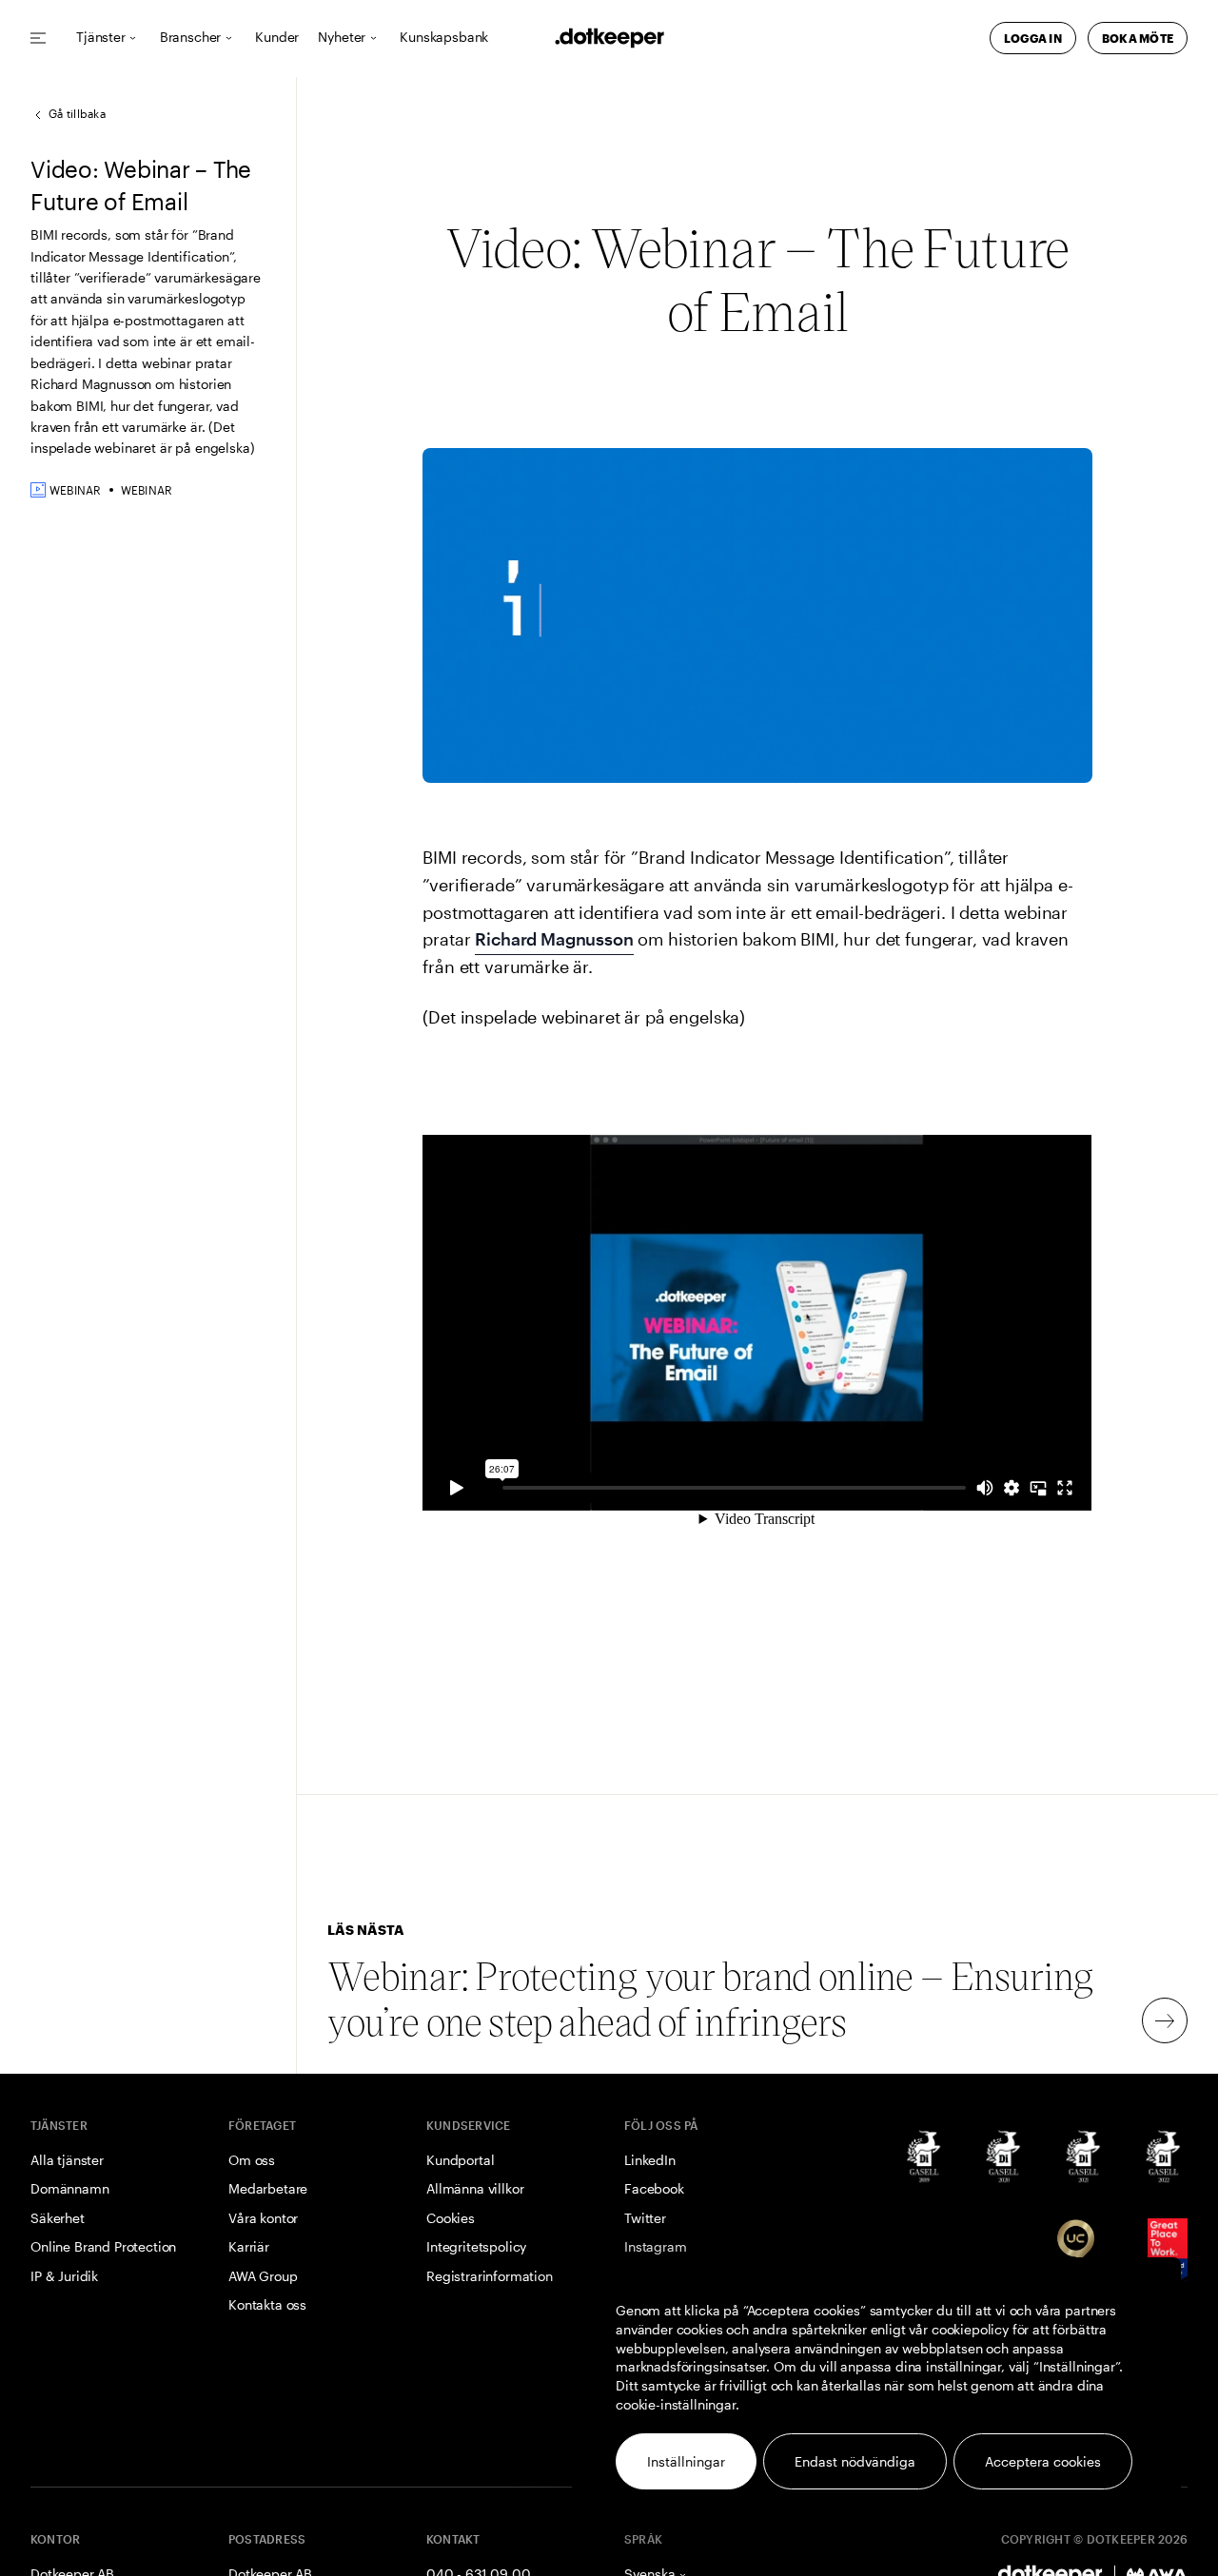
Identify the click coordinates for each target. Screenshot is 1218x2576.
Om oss (252, 2160)
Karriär (249, 2246)
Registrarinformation (490, 2276)
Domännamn (70, 2188)
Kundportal (460, 2160)
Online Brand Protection (103, 2246)
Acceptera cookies (1043, 2461)
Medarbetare (268, 2188)
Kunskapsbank (444, 38)
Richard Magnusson (554, 939)
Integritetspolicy (476, 2246)
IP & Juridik (64, 2276)
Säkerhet (58, 2218)
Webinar (147, 490)
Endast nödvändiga (855, 2461)
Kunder (277, 38)
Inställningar (686, 2461)
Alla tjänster (67, 2160)
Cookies (451, 2218)
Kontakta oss (267, 2304)
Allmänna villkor (475, 2188)
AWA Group (263, 2276)
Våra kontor (263, 2218)
